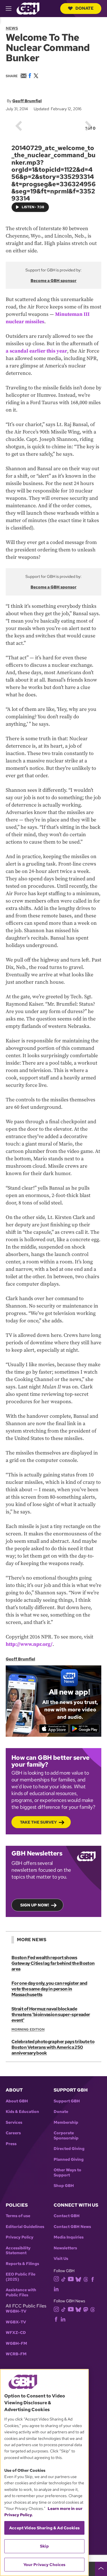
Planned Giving (69, 2159)
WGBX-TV (16, 2322)
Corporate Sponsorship (66, 2136)
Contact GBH (67, 2216)
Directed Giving (69, 2149)
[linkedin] (56, 2288)
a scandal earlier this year (36, 351)
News (12, 28)
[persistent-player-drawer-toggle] (101, 2569)
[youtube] (71, 2279)
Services (14, 2122)
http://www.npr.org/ (29, 1644)
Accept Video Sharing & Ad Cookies (44, 2528)
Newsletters (65, 2248)
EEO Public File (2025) (21, 2277)
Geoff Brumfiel (27, 101)
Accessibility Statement (18, 2251)
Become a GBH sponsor (53, 281)
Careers (13, 2133)
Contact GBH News (72, 2227)
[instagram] (56, 2279)
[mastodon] (86, 2309)
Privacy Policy (20, 2237)
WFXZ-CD (16, 2333)
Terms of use (18, 2216)
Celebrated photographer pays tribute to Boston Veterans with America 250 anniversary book (53, 2047)
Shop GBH (64, 2186)
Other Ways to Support (67, 2173)
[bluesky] (78, 2279)
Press (11, 2144)
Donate (84, 8)
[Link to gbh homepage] (28, 8)
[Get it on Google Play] (85, 1728)
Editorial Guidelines (25, 2227)
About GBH (17, 2101)
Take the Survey (38, 1822)
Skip (44, 2546)
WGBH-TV (16, 2311)
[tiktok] (63, 2279)
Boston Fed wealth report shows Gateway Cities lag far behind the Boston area (53, 1963)
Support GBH (67, 2101)
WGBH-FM (16, 2343)
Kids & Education (22, 2112)
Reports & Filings (22, 2264)
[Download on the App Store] (54, 1728)
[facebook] (93, 2279)
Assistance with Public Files (21, 2292)
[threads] (86, 2279)
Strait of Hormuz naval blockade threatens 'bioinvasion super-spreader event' (51, 2015)
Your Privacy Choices (45, 2565)
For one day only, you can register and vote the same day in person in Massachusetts (49, 1989)
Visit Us (61, 2259)
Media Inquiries (69, 2237)
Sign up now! (35, 1905)
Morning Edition (28, 2029)
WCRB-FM (16, 2354)
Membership (66, 2122)
